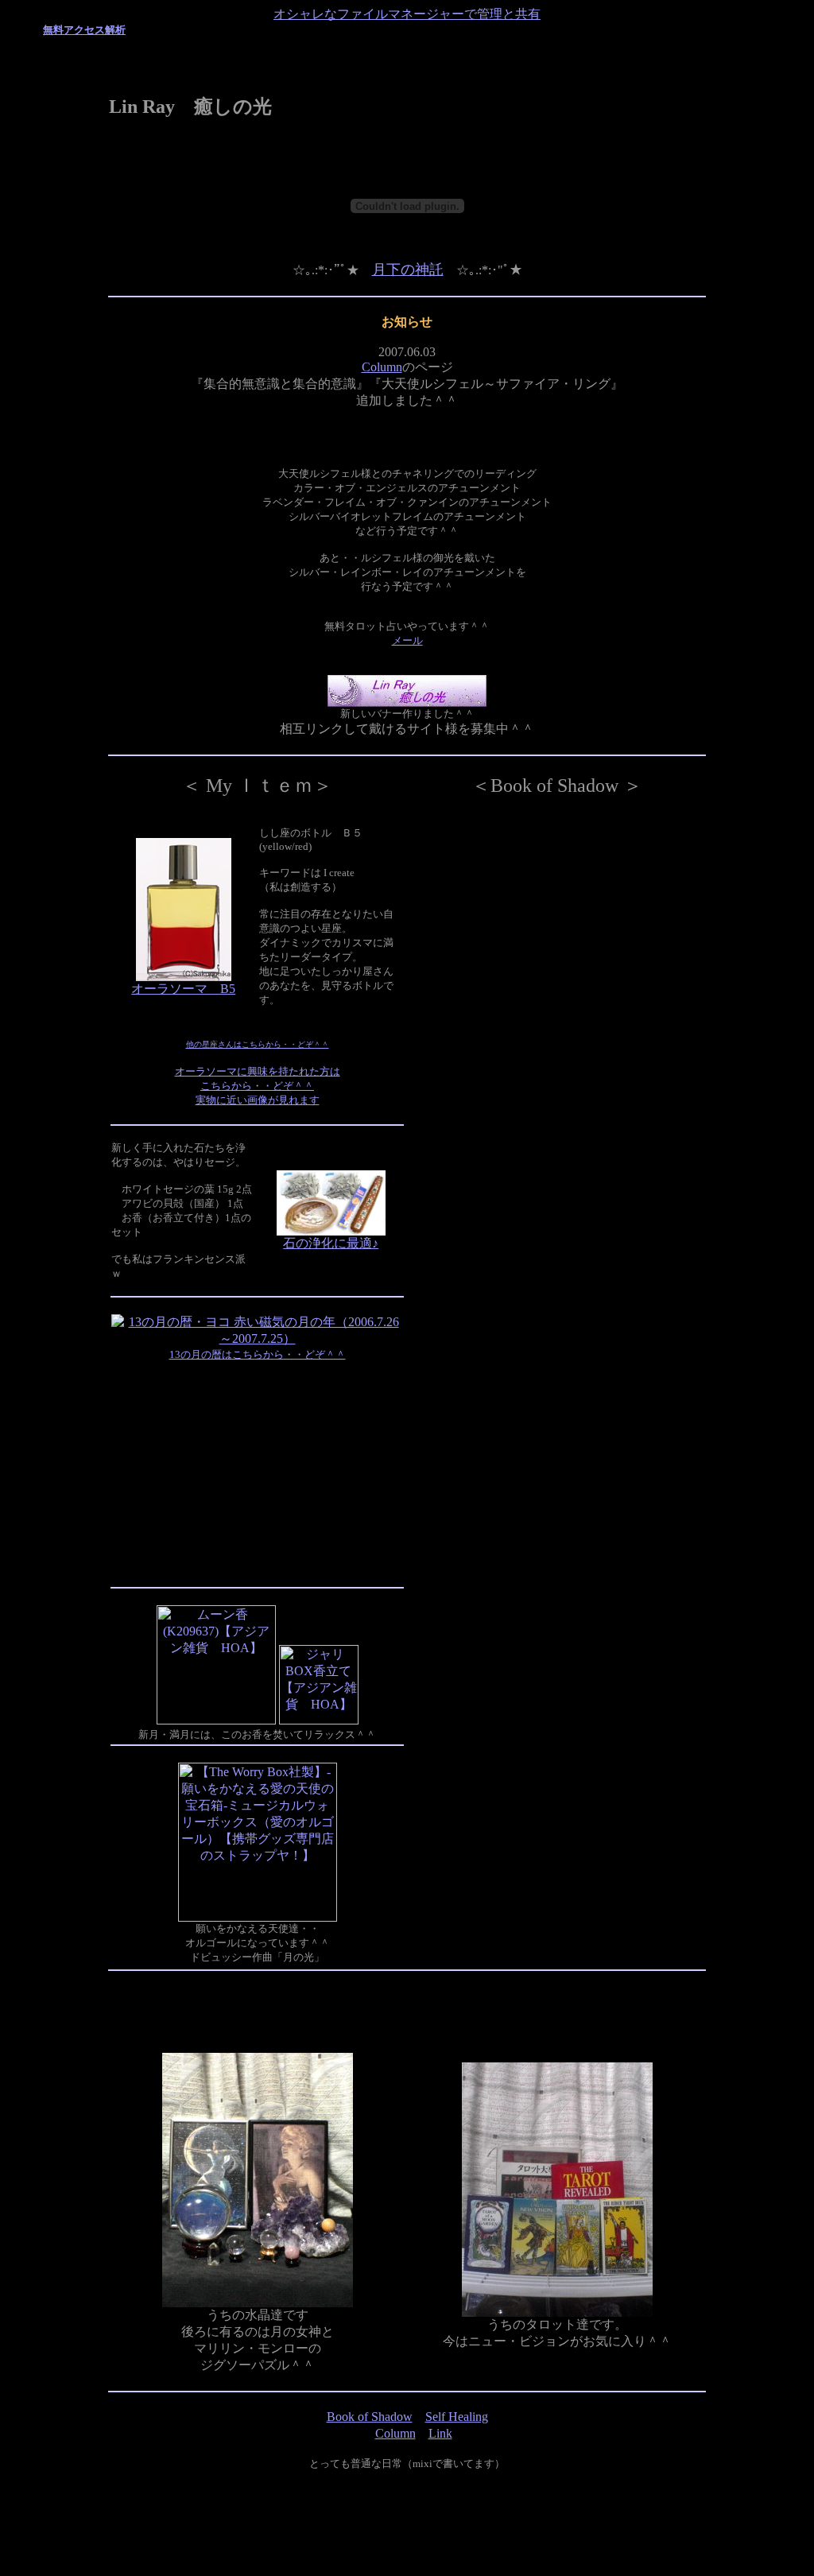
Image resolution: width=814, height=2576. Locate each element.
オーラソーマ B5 (183, 989)
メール (407, 640)
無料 (53, 30)
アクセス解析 (95, 30)
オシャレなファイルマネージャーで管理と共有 (407, 14)
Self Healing (457, 2417)
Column (382, 367)
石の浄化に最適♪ (331, 1243)
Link (440, 2433)
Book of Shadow (370, 2417)
